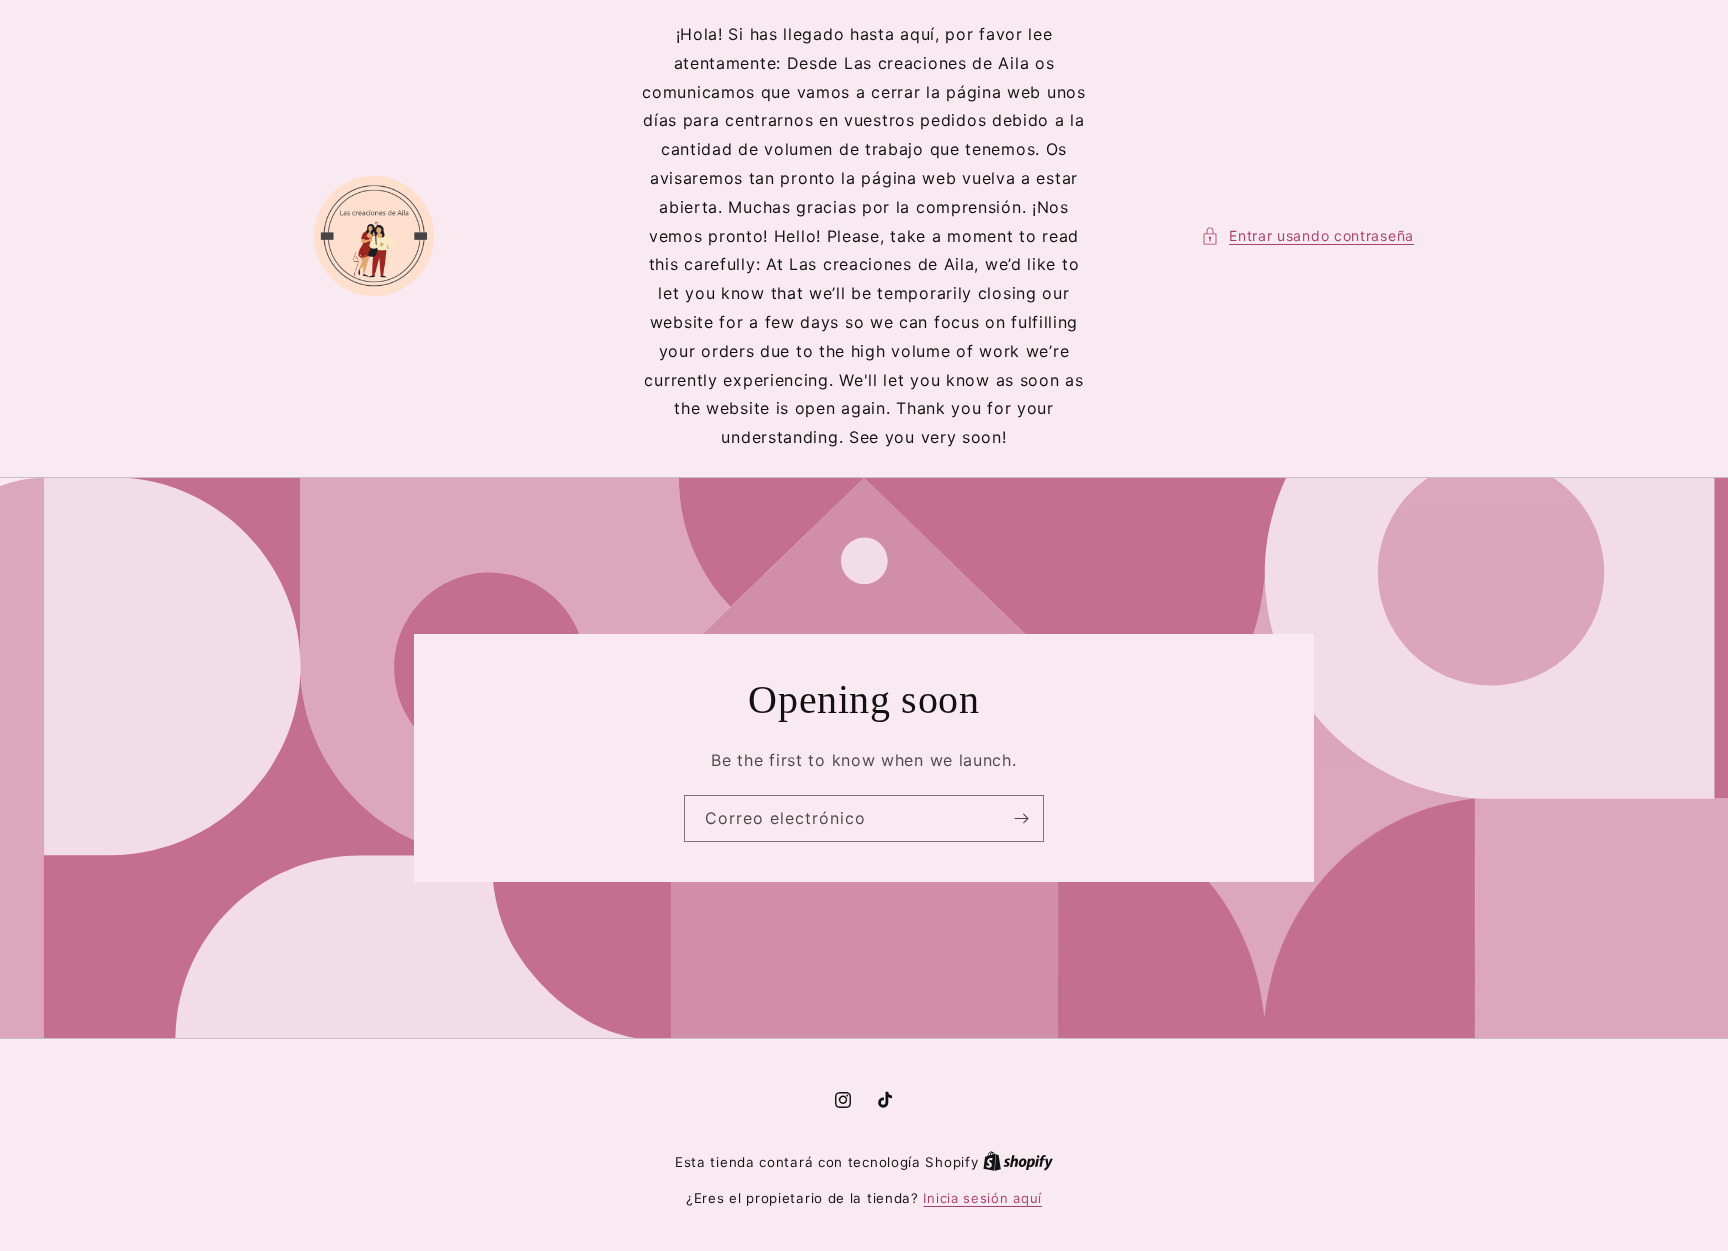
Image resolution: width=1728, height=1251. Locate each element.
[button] (1307, 235)
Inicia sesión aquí (982, 1198)
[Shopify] (1018, 1162)
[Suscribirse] (1021, 818)
